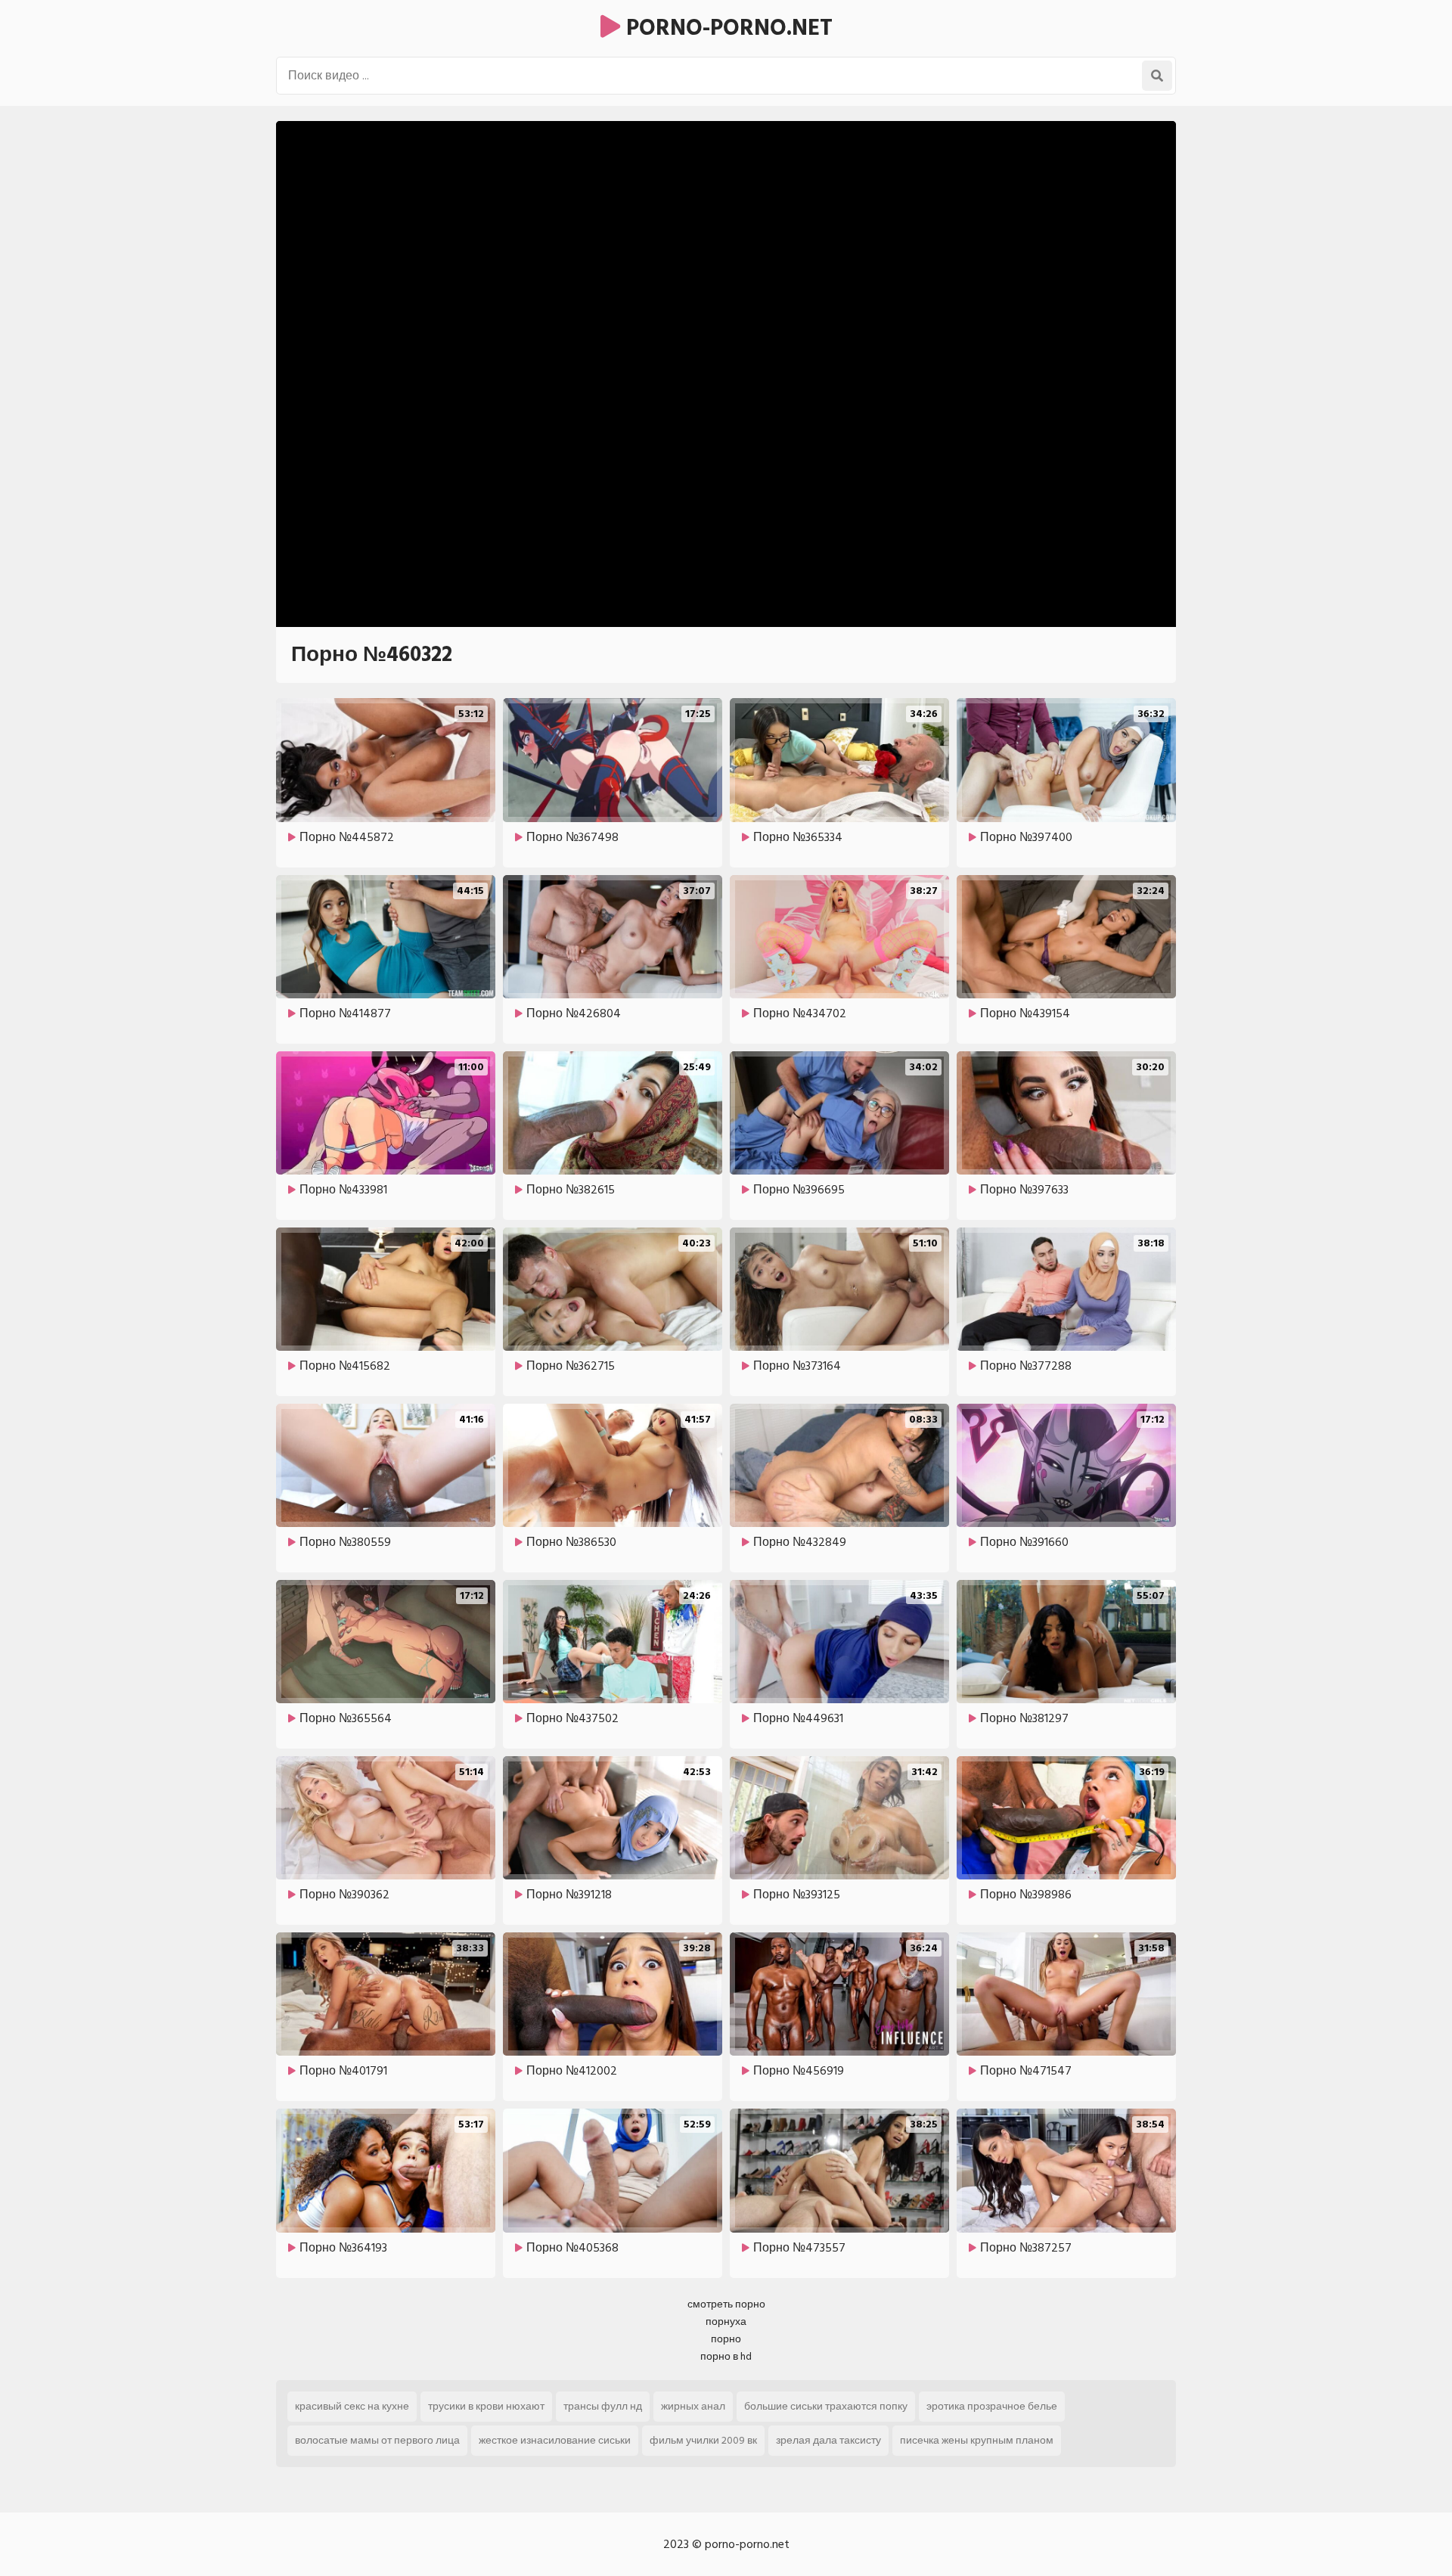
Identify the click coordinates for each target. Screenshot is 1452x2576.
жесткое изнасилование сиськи (555, 2440)
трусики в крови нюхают (486, 2406)
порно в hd (726, 2356)
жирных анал (693, 2406)
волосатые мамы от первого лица (377, 2440)
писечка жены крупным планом (977, 2440)
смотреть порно (726, 2304)
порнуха (726, 2322)
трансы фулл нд (603, 2406)
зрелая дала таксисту (828, 2440)
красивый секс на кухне (352, 2406)
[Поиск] (1157, 76)
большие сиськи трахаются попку (826, 2406)
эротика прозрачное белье (992, 2406)
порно (726, 2339)
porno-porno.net (726, 28)
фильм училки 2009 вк (703, 2440)
